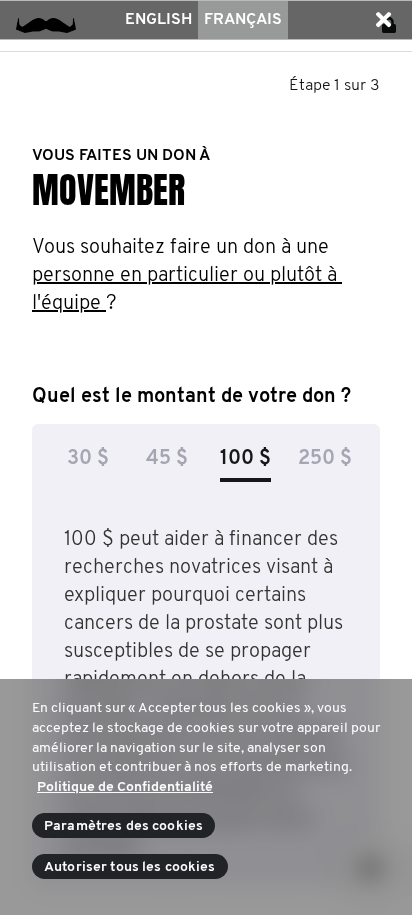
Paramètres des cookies (123, 826)
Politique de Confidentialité (125, 787)
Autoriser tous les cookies (130, 867)
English (158, 20)
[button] (383, 20)
